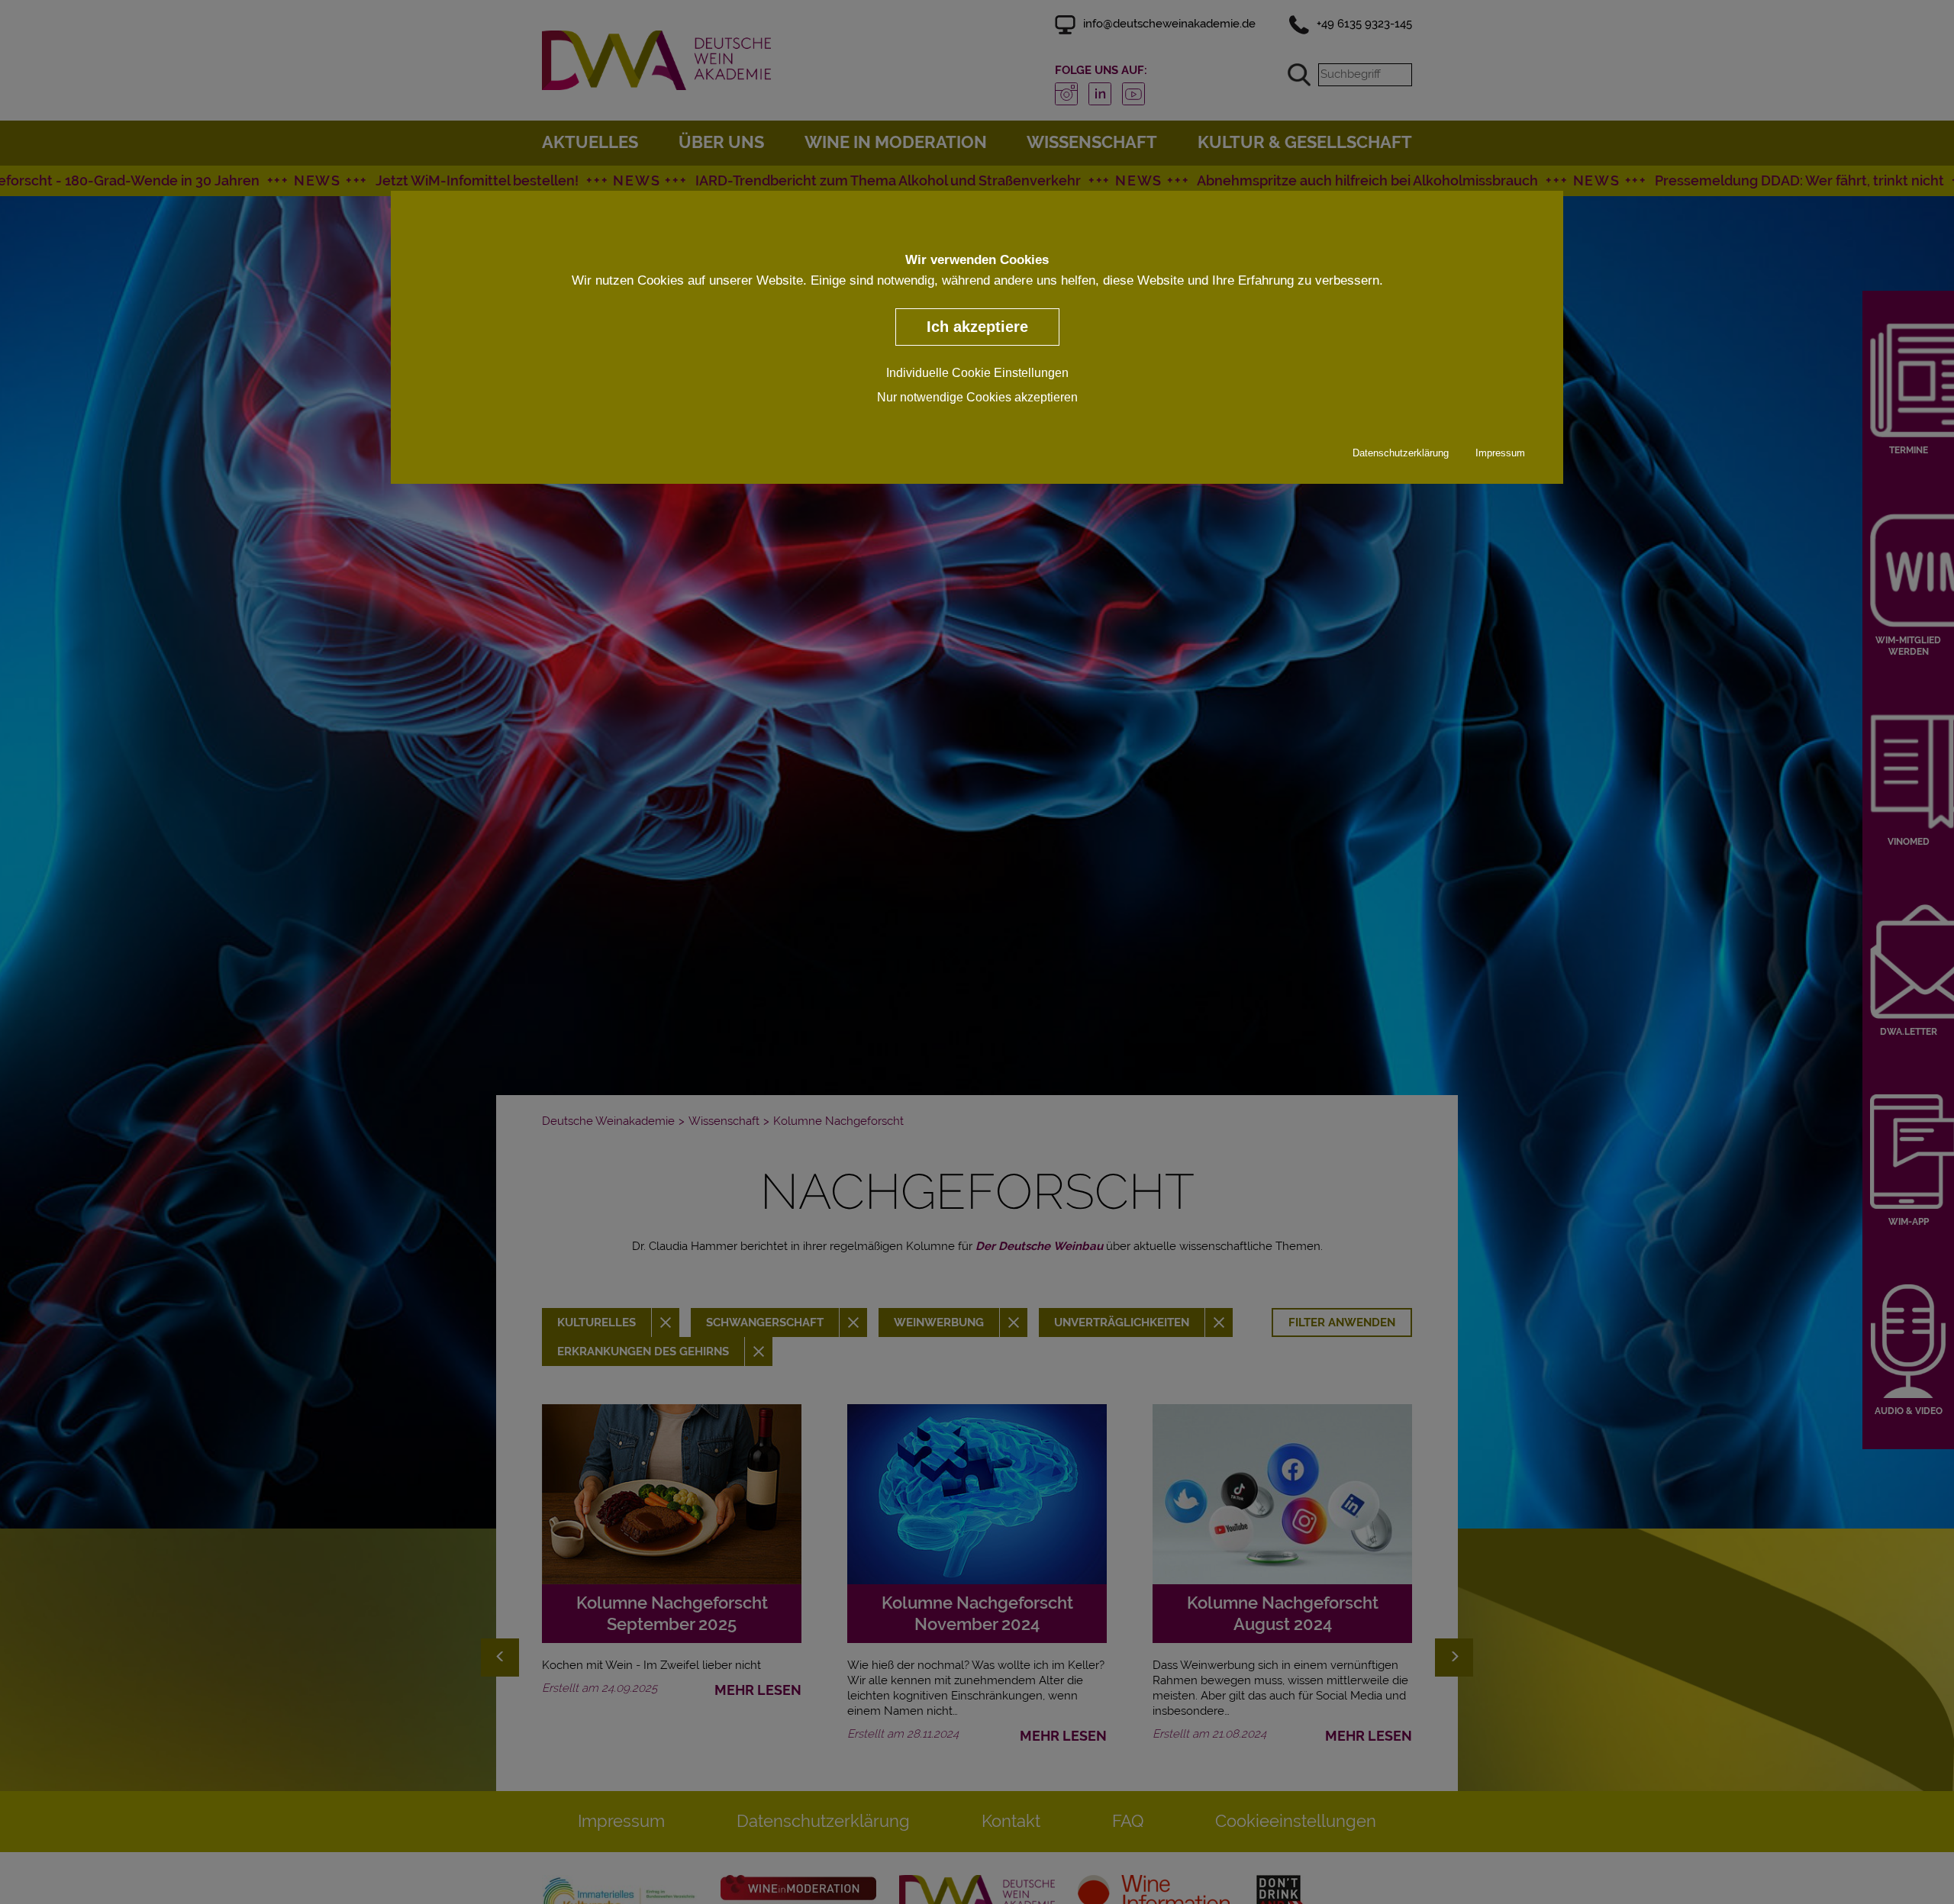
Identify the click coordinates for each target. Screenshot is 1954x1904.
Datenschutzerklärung (1401, 452)
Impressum (1500, 452)
